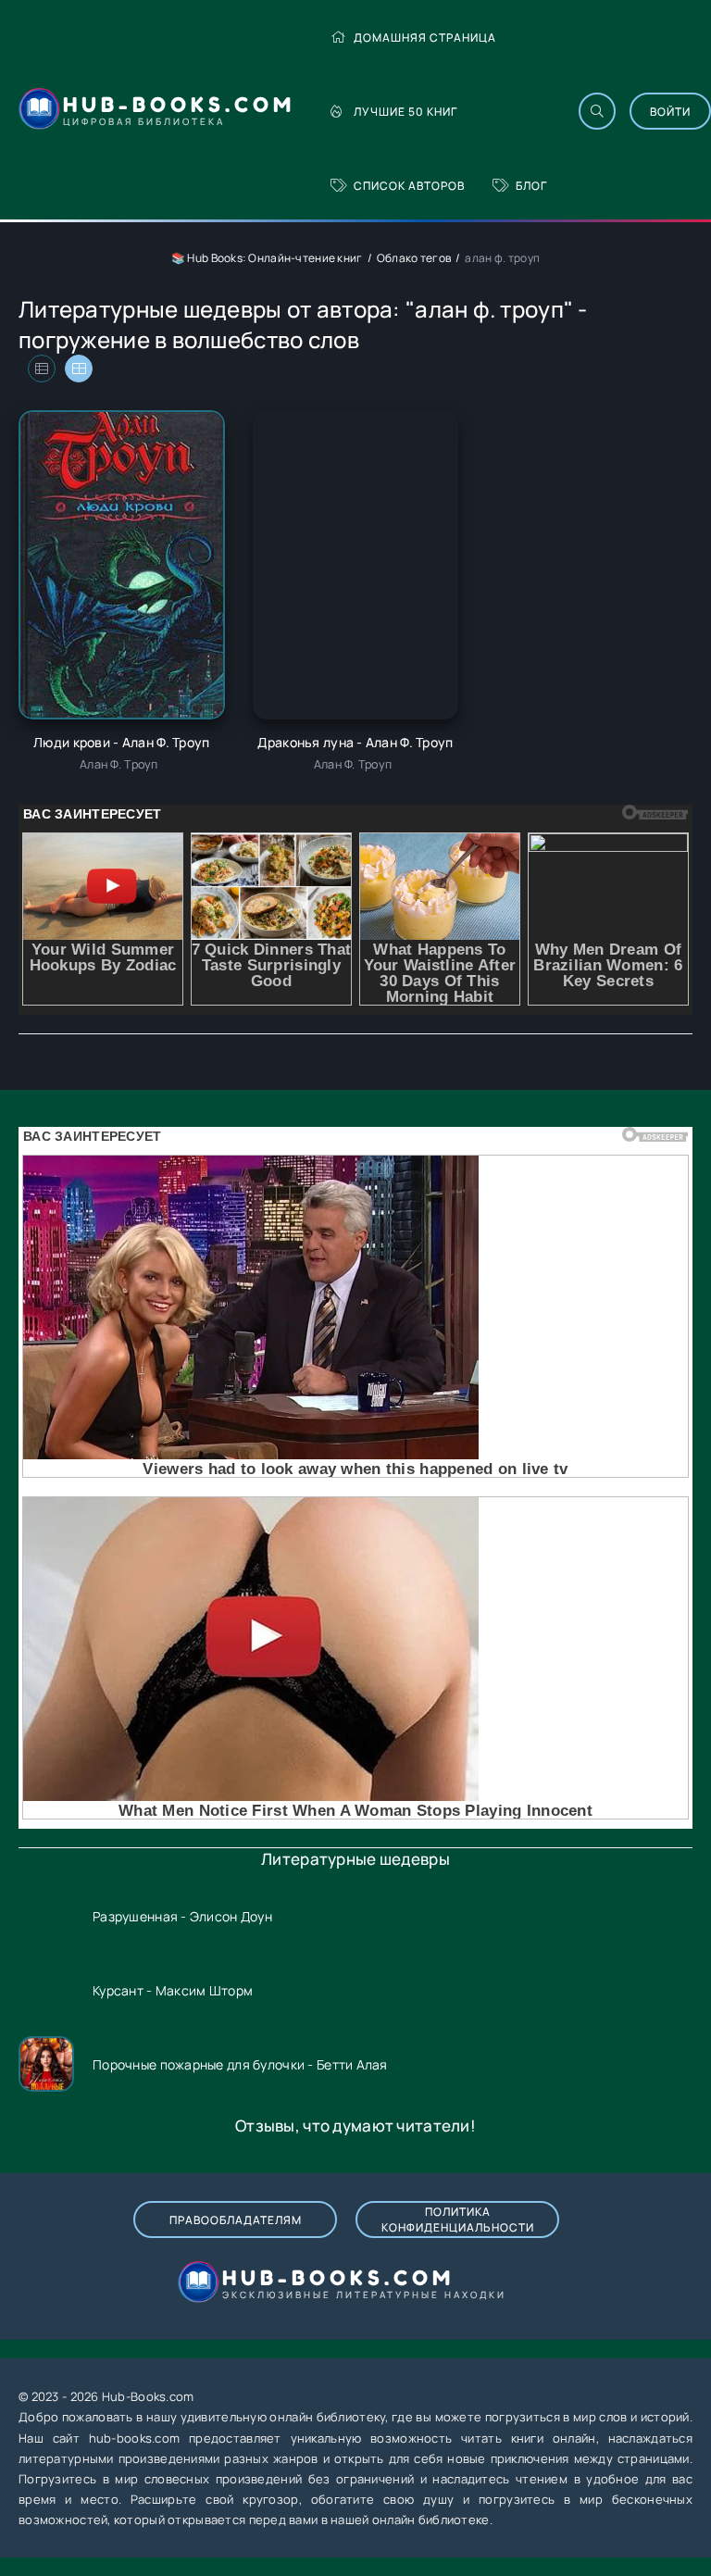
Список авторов (409, 186)
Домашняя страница (425, 38)
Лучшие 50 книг (405, 112)
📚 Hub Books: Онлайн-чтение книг (267, 258)
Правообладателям (236, 2220)
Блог (531, 186)
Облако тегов (414, 258)
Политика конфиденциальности (458, 2220)
